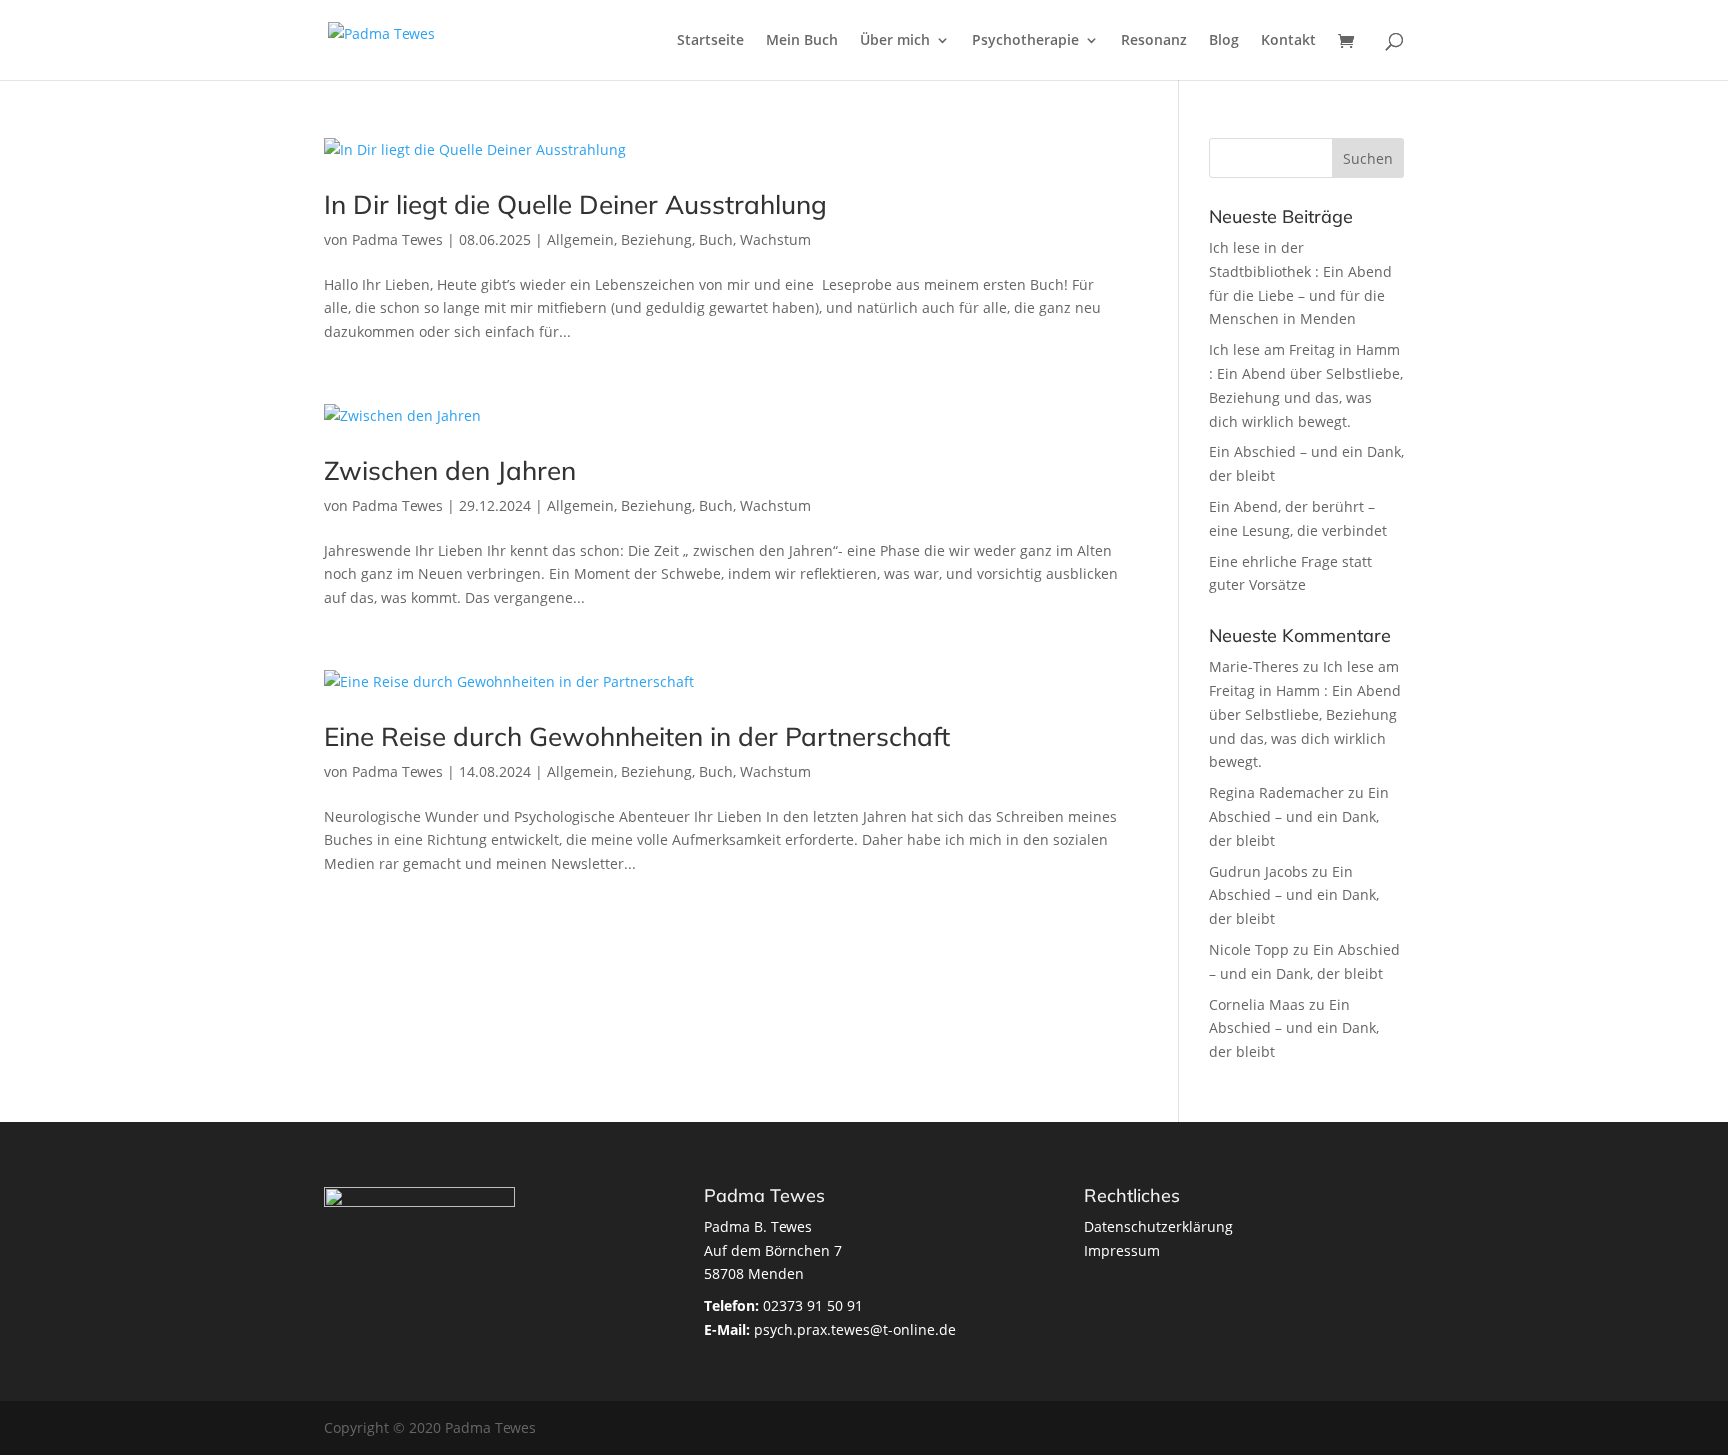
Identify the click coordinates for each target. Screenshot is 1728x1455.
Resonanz (1154, 41)
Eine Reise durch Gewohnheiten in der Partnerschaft (637, 736)
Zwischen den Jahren (450, 470)
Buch (716, 239)
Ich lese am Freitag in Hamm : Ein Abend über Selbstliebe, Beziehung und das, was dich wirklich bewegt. (1305, 714)
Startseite (710, 41)
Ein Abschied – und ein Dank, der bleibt (1299, 816)
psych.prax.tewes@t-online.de (830, 1329)
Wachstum (775, 239)
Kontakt (1288, 41)
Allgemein (580, 239)
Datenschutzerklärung (1158, 1226)
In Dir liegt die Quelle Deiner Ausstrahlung (575, 204)
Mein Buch (802, 41)
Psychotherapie (1025, 41)
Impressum (1122, 1250)
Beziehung (656, 239)
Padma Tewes (397, 239)
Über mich (895, 41)
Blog (1224, 41)
